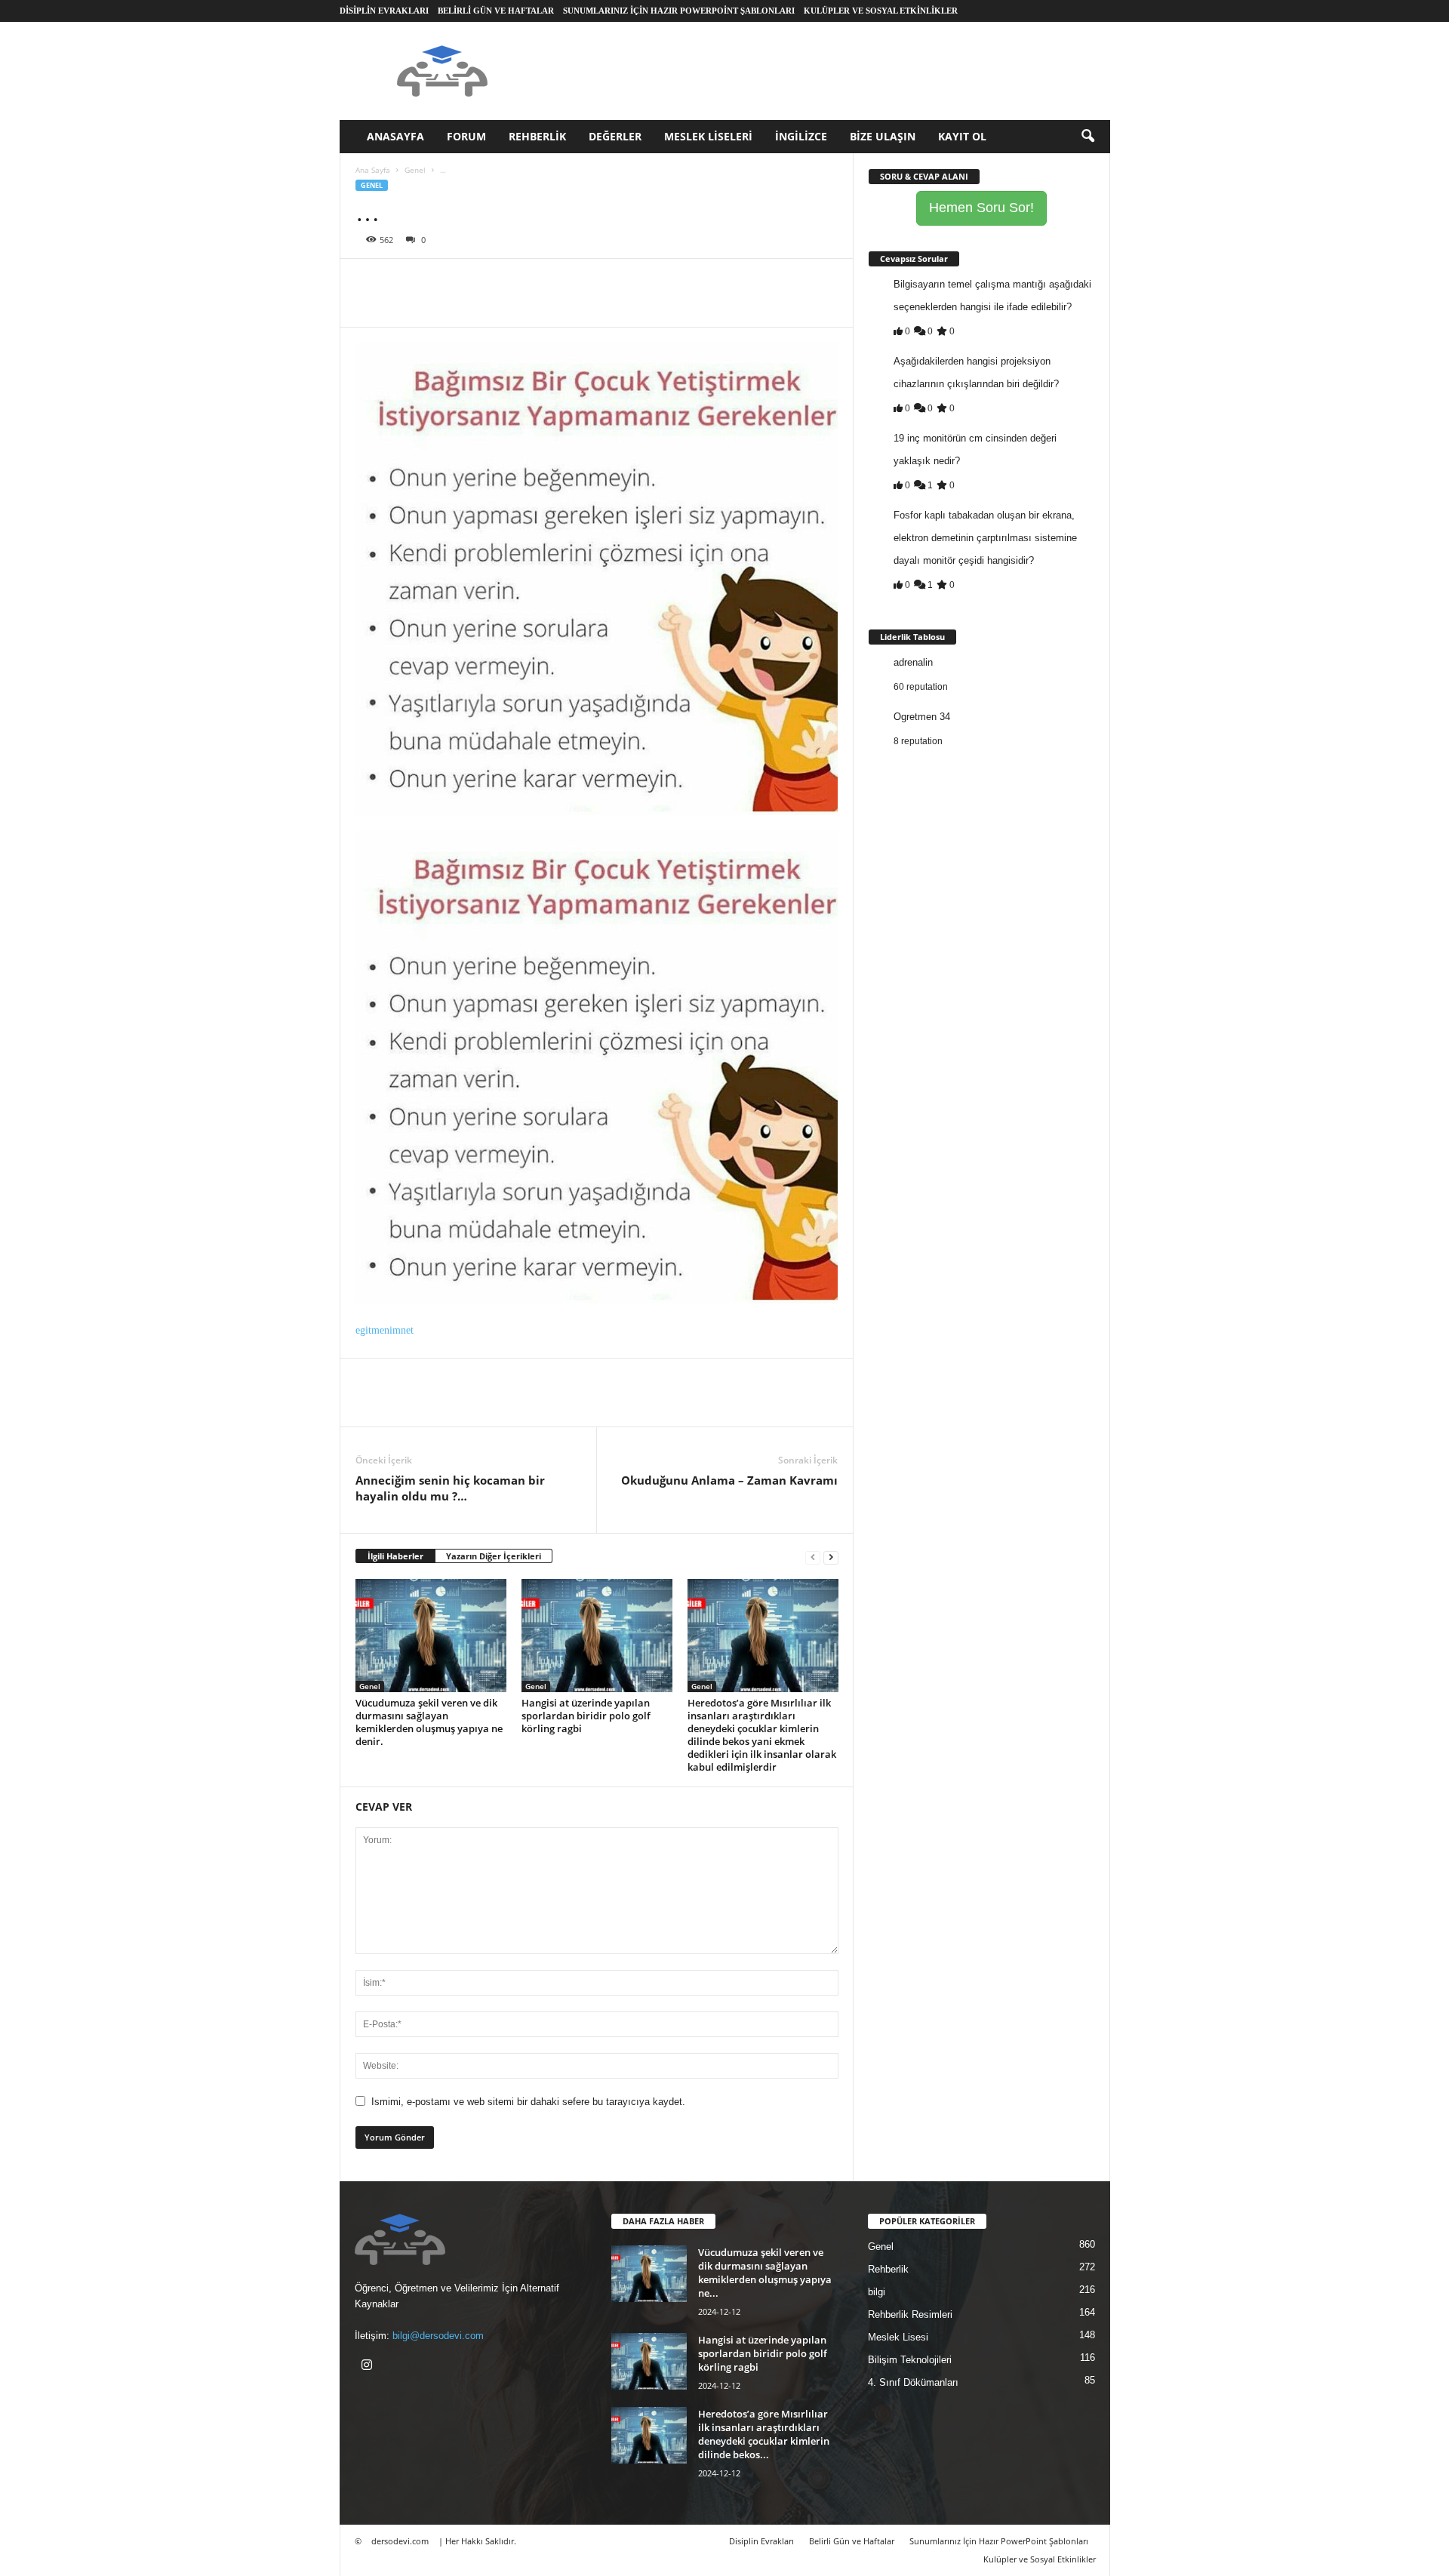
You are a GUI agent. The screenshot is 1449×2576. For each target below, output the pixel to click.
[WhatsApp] (475, 282)
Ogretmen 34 (922, 717)
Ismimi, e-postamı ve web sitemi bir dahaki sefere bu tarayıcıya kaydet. (528, 2102)
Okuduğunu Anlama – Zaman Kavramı (729, 1480)
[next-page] (831, 1557)
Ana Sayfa (373, 170)
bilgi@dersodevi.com (438, 2336)
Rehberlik (537, 136)
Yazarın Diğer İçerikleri (494, 1556)
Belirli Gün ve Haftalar (496, 11)
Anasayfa (395, 136)
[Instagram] (369, 2367)
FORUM (466, 136)
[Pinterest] (440, 282)
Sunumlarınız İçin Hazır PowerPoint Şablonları (679, 11)
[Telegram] (544, 282)
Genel (415, 170)
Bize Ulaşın (883, 136)
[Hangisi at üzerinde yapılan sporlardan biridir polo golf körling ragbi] (597, 1636)
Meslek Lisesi (898, 2337)
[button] (1088, 137)
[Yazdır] (509, 282)
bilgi (877, 2292)
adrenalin (913, 662)
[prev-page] (813, 1557)
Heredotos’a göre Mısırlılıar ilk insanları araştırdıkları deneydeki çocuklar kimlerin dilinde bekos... (764, 2434)
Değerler (615, 136)
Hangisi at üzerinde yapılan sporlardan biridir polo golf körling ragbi (586, 1716)
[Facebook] (371, 282)
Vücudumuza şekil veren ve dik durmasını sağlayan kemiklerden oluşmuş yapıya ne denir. (429, 1722)
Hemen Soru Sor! (981, 208)
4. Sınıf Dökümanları (913, 2382)
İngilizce (801, 136)
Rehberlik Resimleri (910, 2314)
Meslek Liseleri (708, 136)
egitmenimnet (385, 1330)
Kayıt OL (962, 136)
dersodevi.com (400, 2541)
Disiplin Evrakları (384, 11)
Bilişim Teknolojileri (910, 2360)
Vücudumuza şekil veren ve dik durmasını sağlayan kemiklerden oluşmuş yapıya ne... (765, 2273)
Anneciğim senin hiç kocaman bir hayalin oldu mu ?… (450, 1488)
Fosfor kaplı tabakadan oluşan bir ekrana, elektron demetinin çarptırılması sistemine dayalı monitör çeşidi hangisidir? (985, 538)
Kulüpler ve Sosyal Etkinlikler (881, 11)
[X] (405, 282)
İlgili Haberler (395, 1556)
